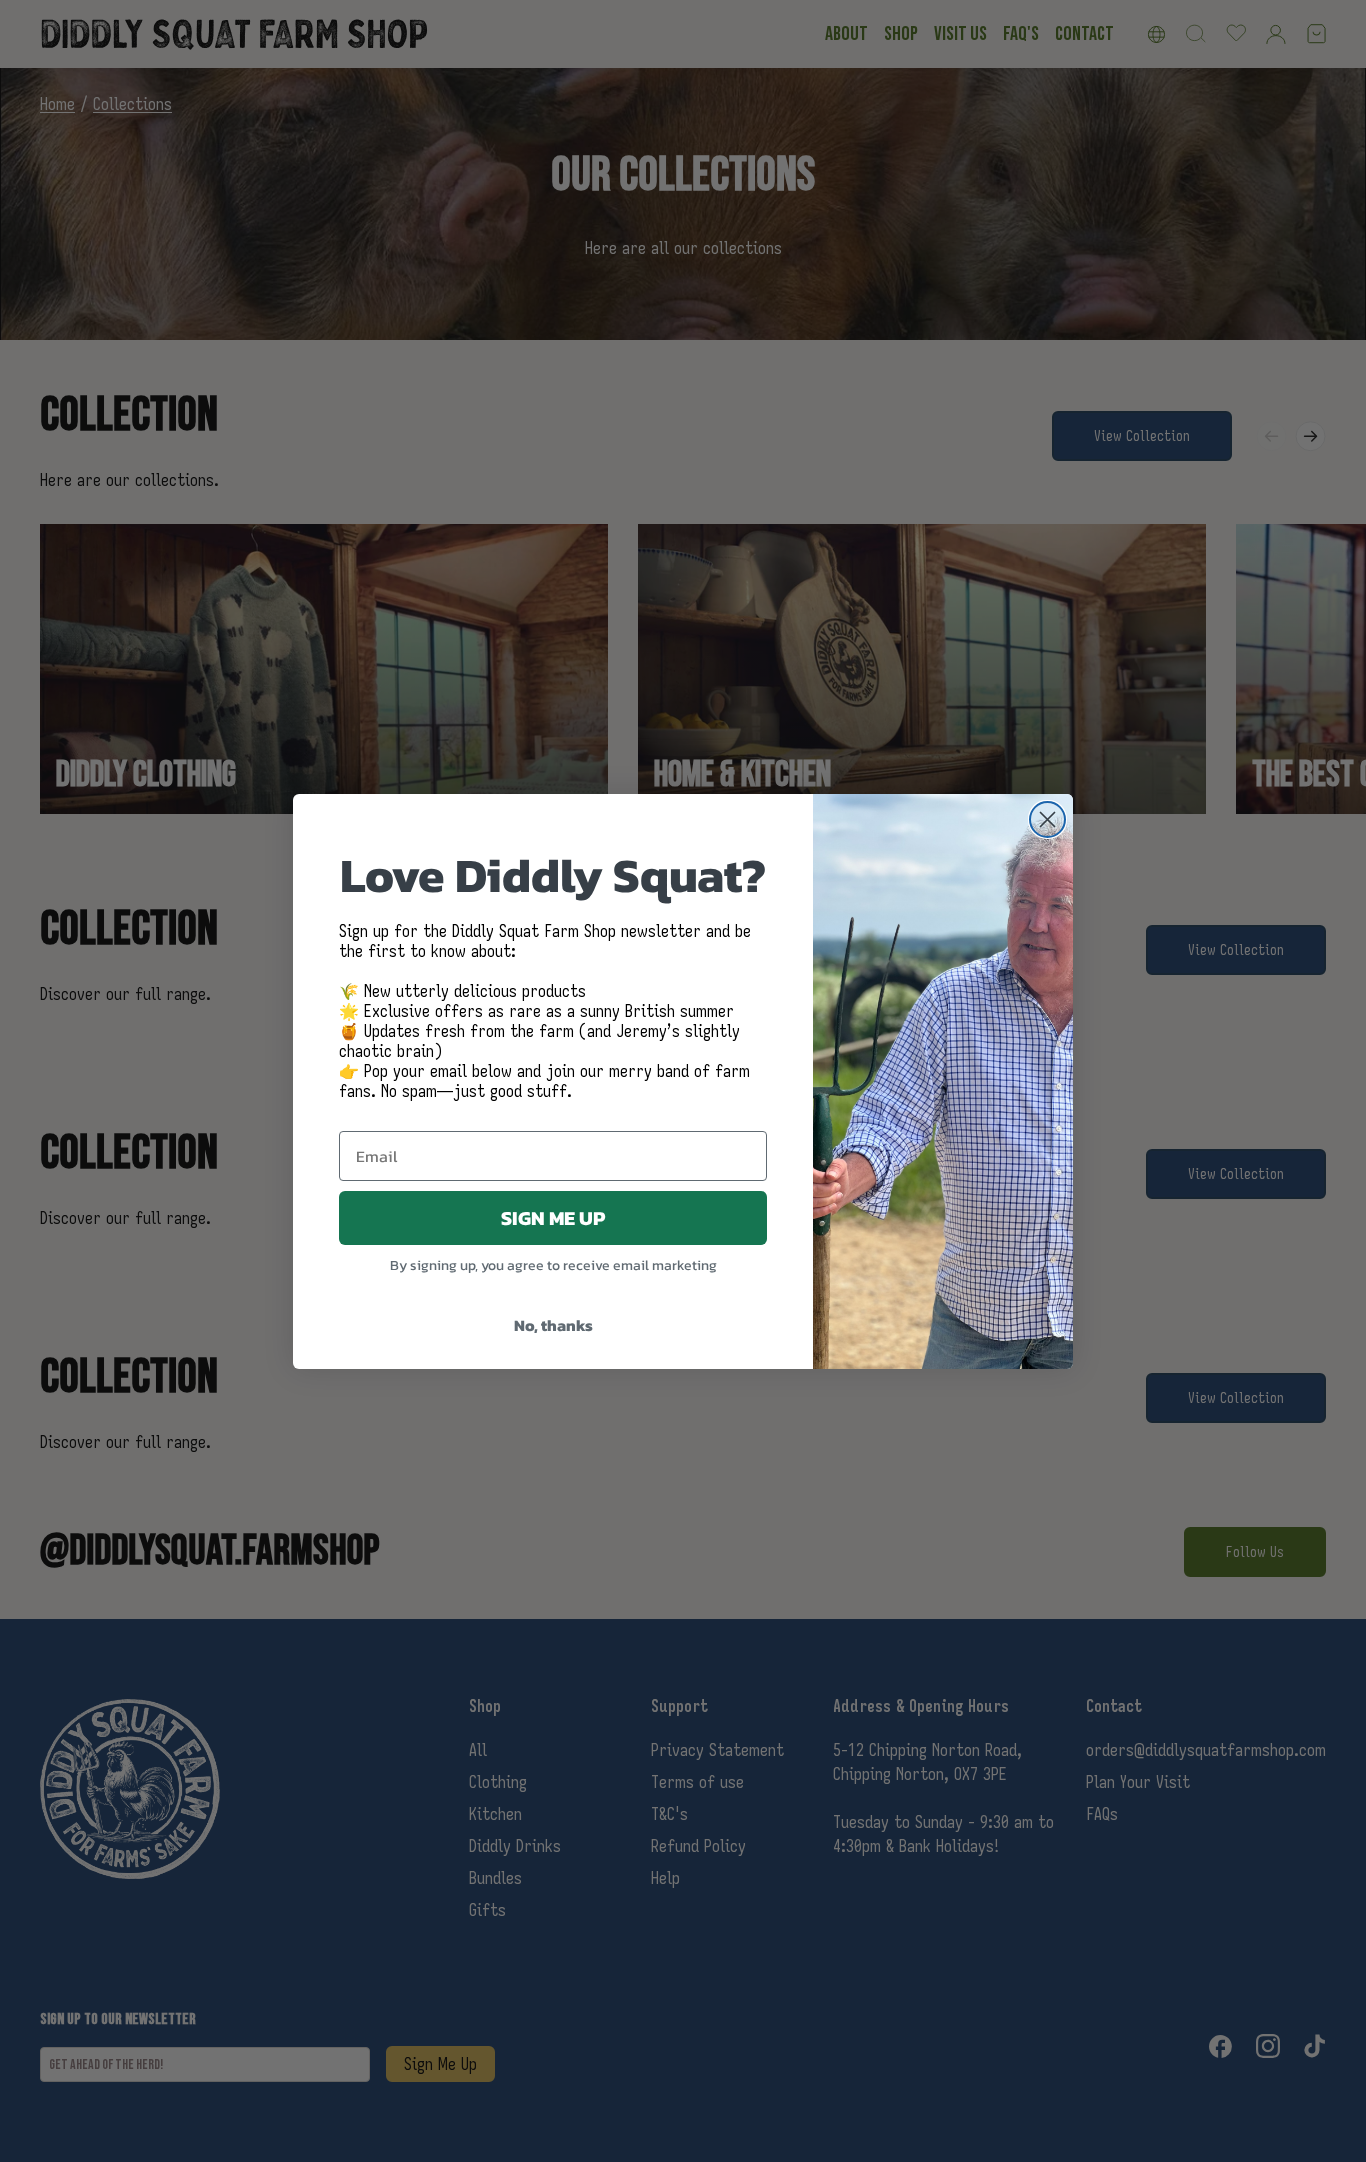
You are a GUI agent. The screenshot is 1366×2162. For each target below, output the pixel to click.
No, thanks (553, 1325)
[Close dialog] (1047, 819)
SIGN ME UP (553, 1218)
